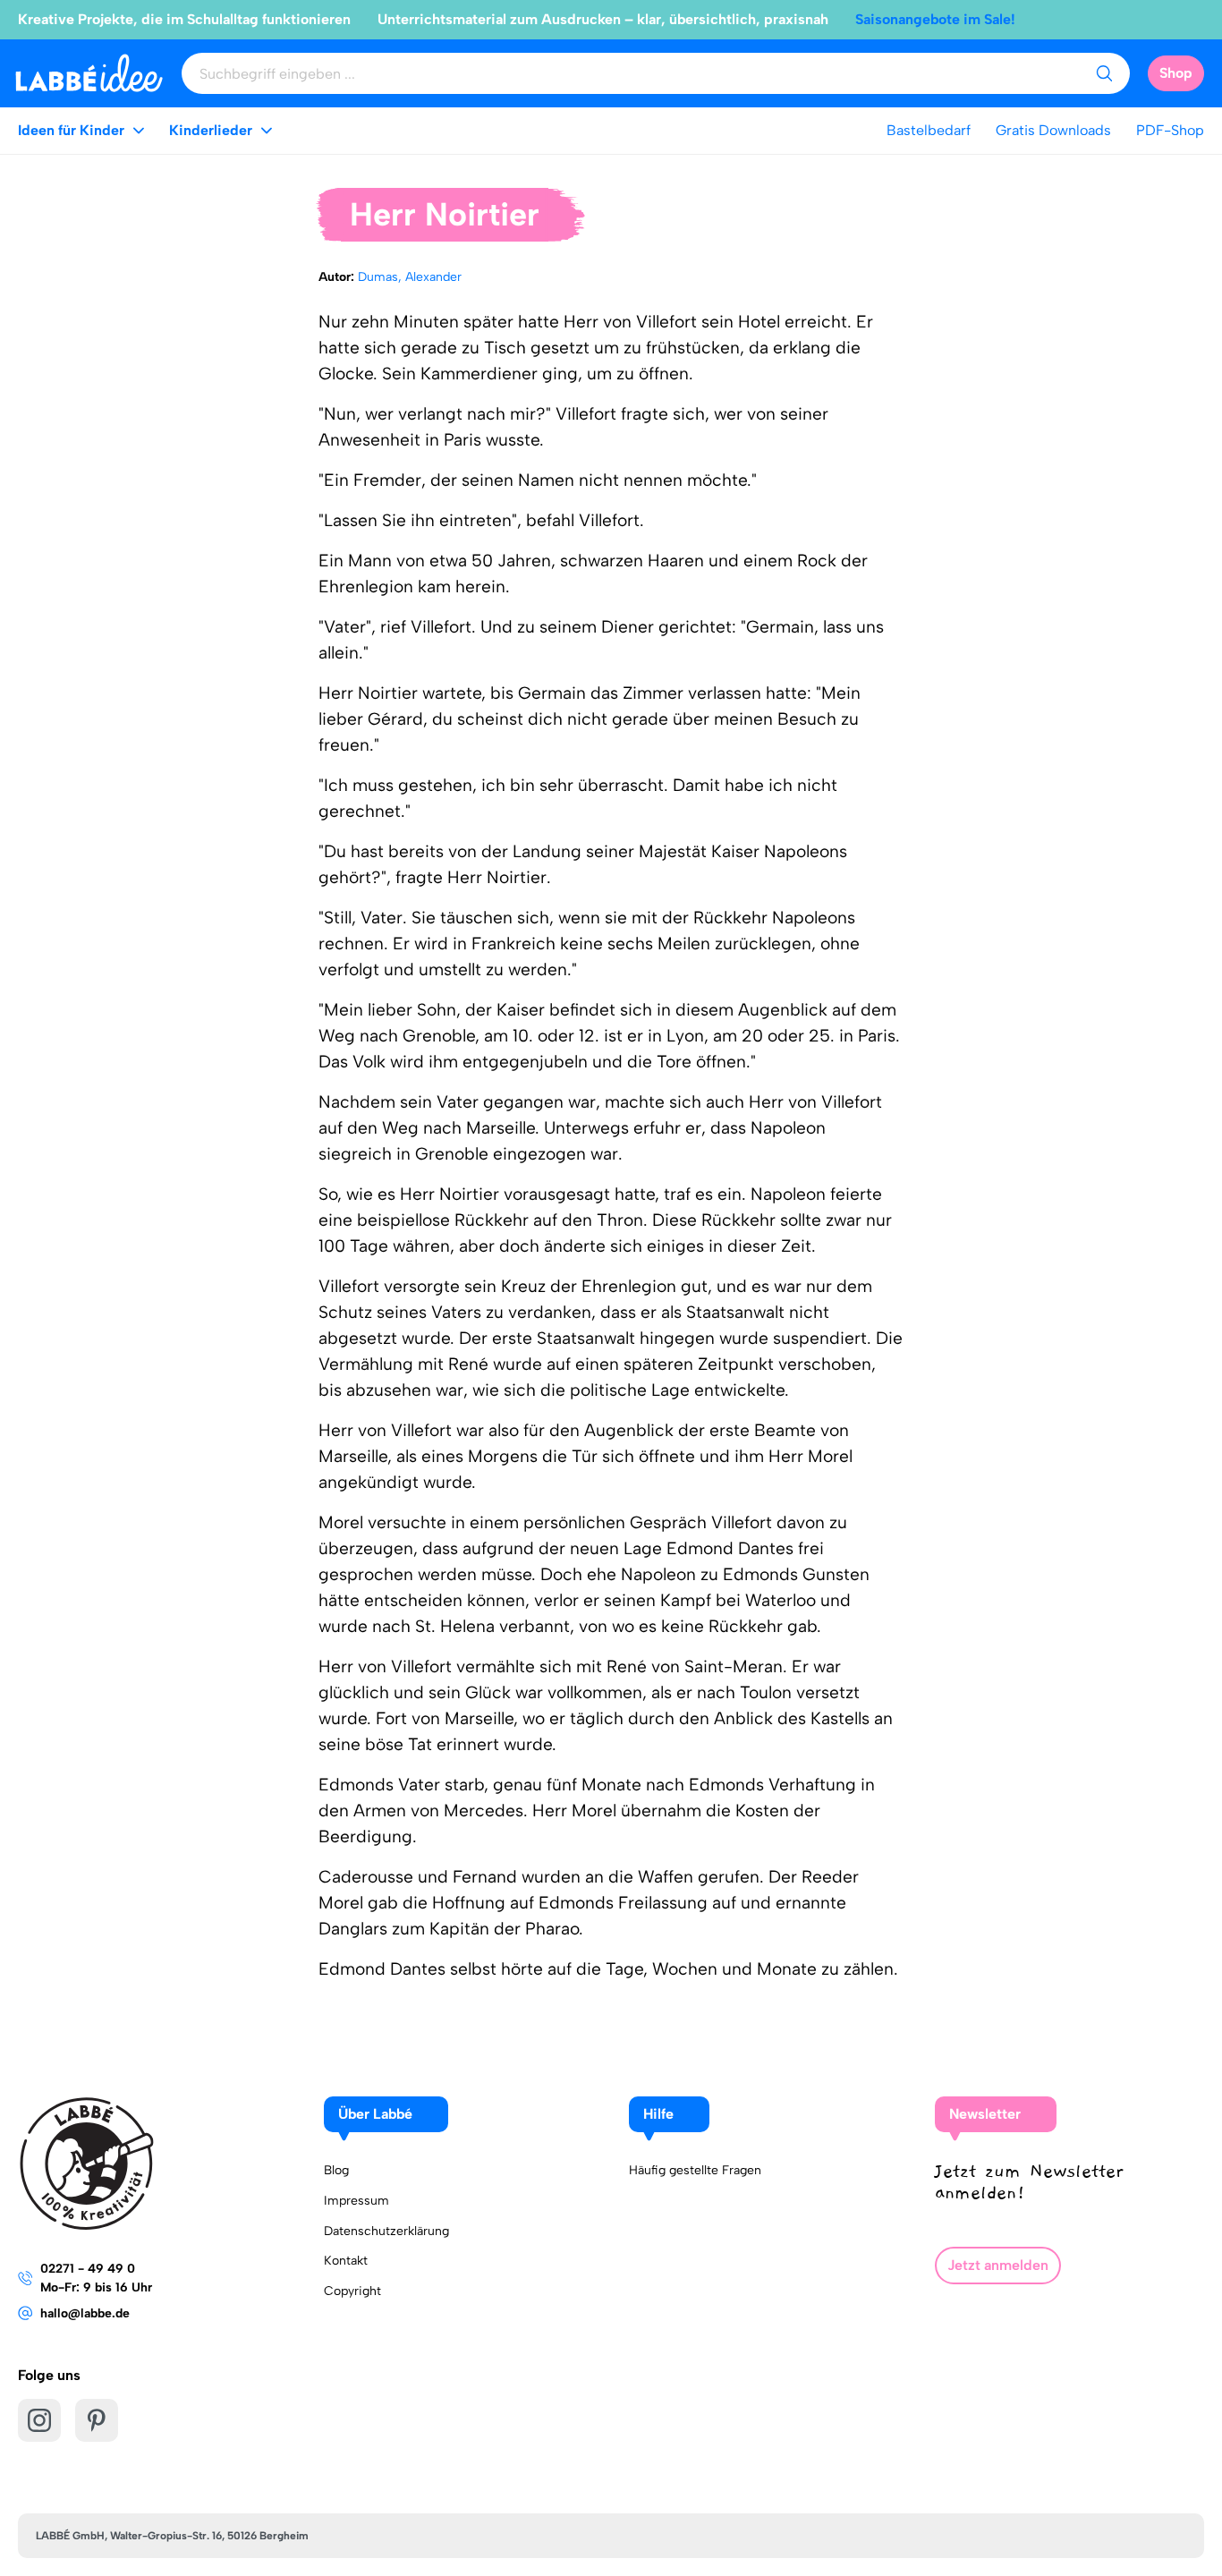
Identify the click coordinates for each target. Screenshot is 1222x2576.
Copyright (352, 2291)
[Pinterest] (97, 2420)
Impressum (356, 2201)
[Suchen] (1104, 73)
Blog (336, 2170)
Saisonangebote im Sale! (935, 19)
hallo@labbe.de (85, 2313)
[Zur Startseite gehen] (89, 73)
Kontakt (346, 2261)
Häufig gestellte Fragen (695, 2170)
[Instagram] (39, 2420)
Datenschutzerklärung (386, 2231)
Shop (1176, 73)
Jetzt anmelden (998, 2265)
